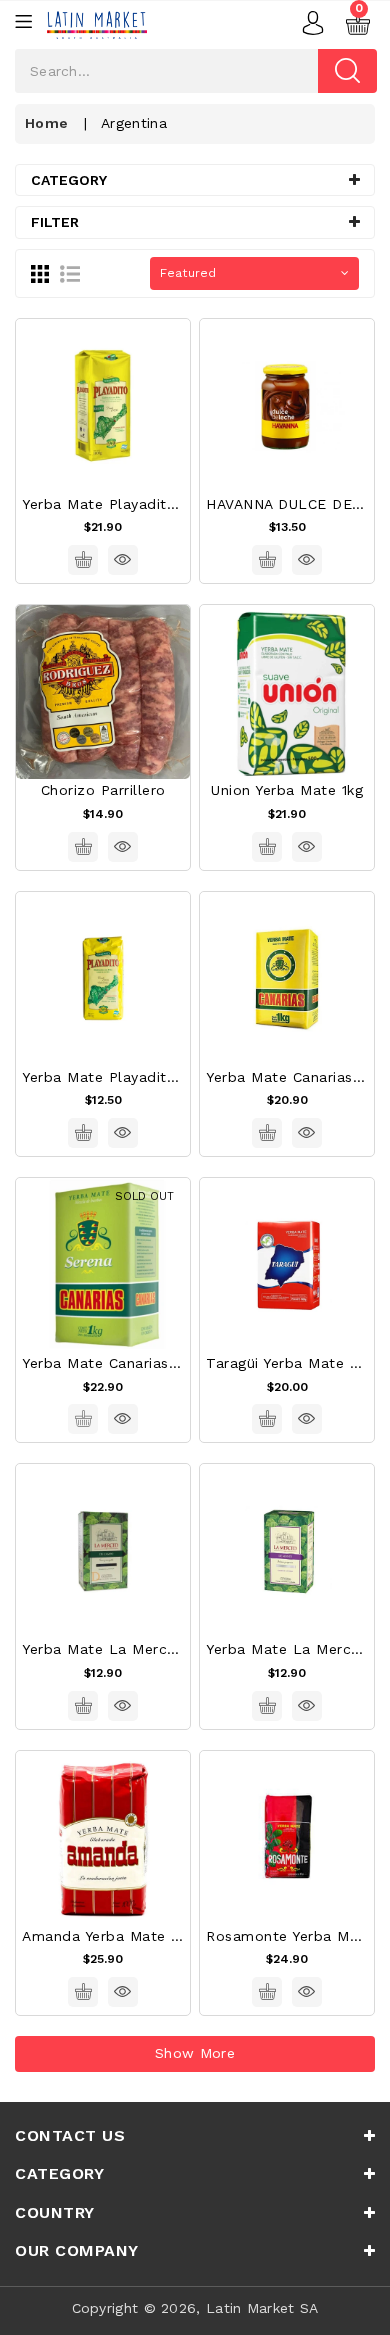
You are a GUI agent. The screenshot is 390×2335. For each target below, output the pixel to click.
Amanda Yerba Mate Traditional (135, 1936)
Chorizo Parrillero (103, 790)
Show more (195, 2053)
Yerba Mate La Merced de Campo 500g (164, 1649)
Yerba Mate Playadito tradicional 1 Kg (159, 504)
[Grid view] (40, 273)
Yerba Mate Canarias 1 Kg (297, 1077)
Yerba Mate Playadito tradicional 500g (162, 1077)
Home (46, 123)
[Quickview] (123, 560)
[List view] (70, 273)
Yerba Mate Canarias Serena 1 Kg (140, 1363)
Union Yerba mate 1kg (287, 790)
